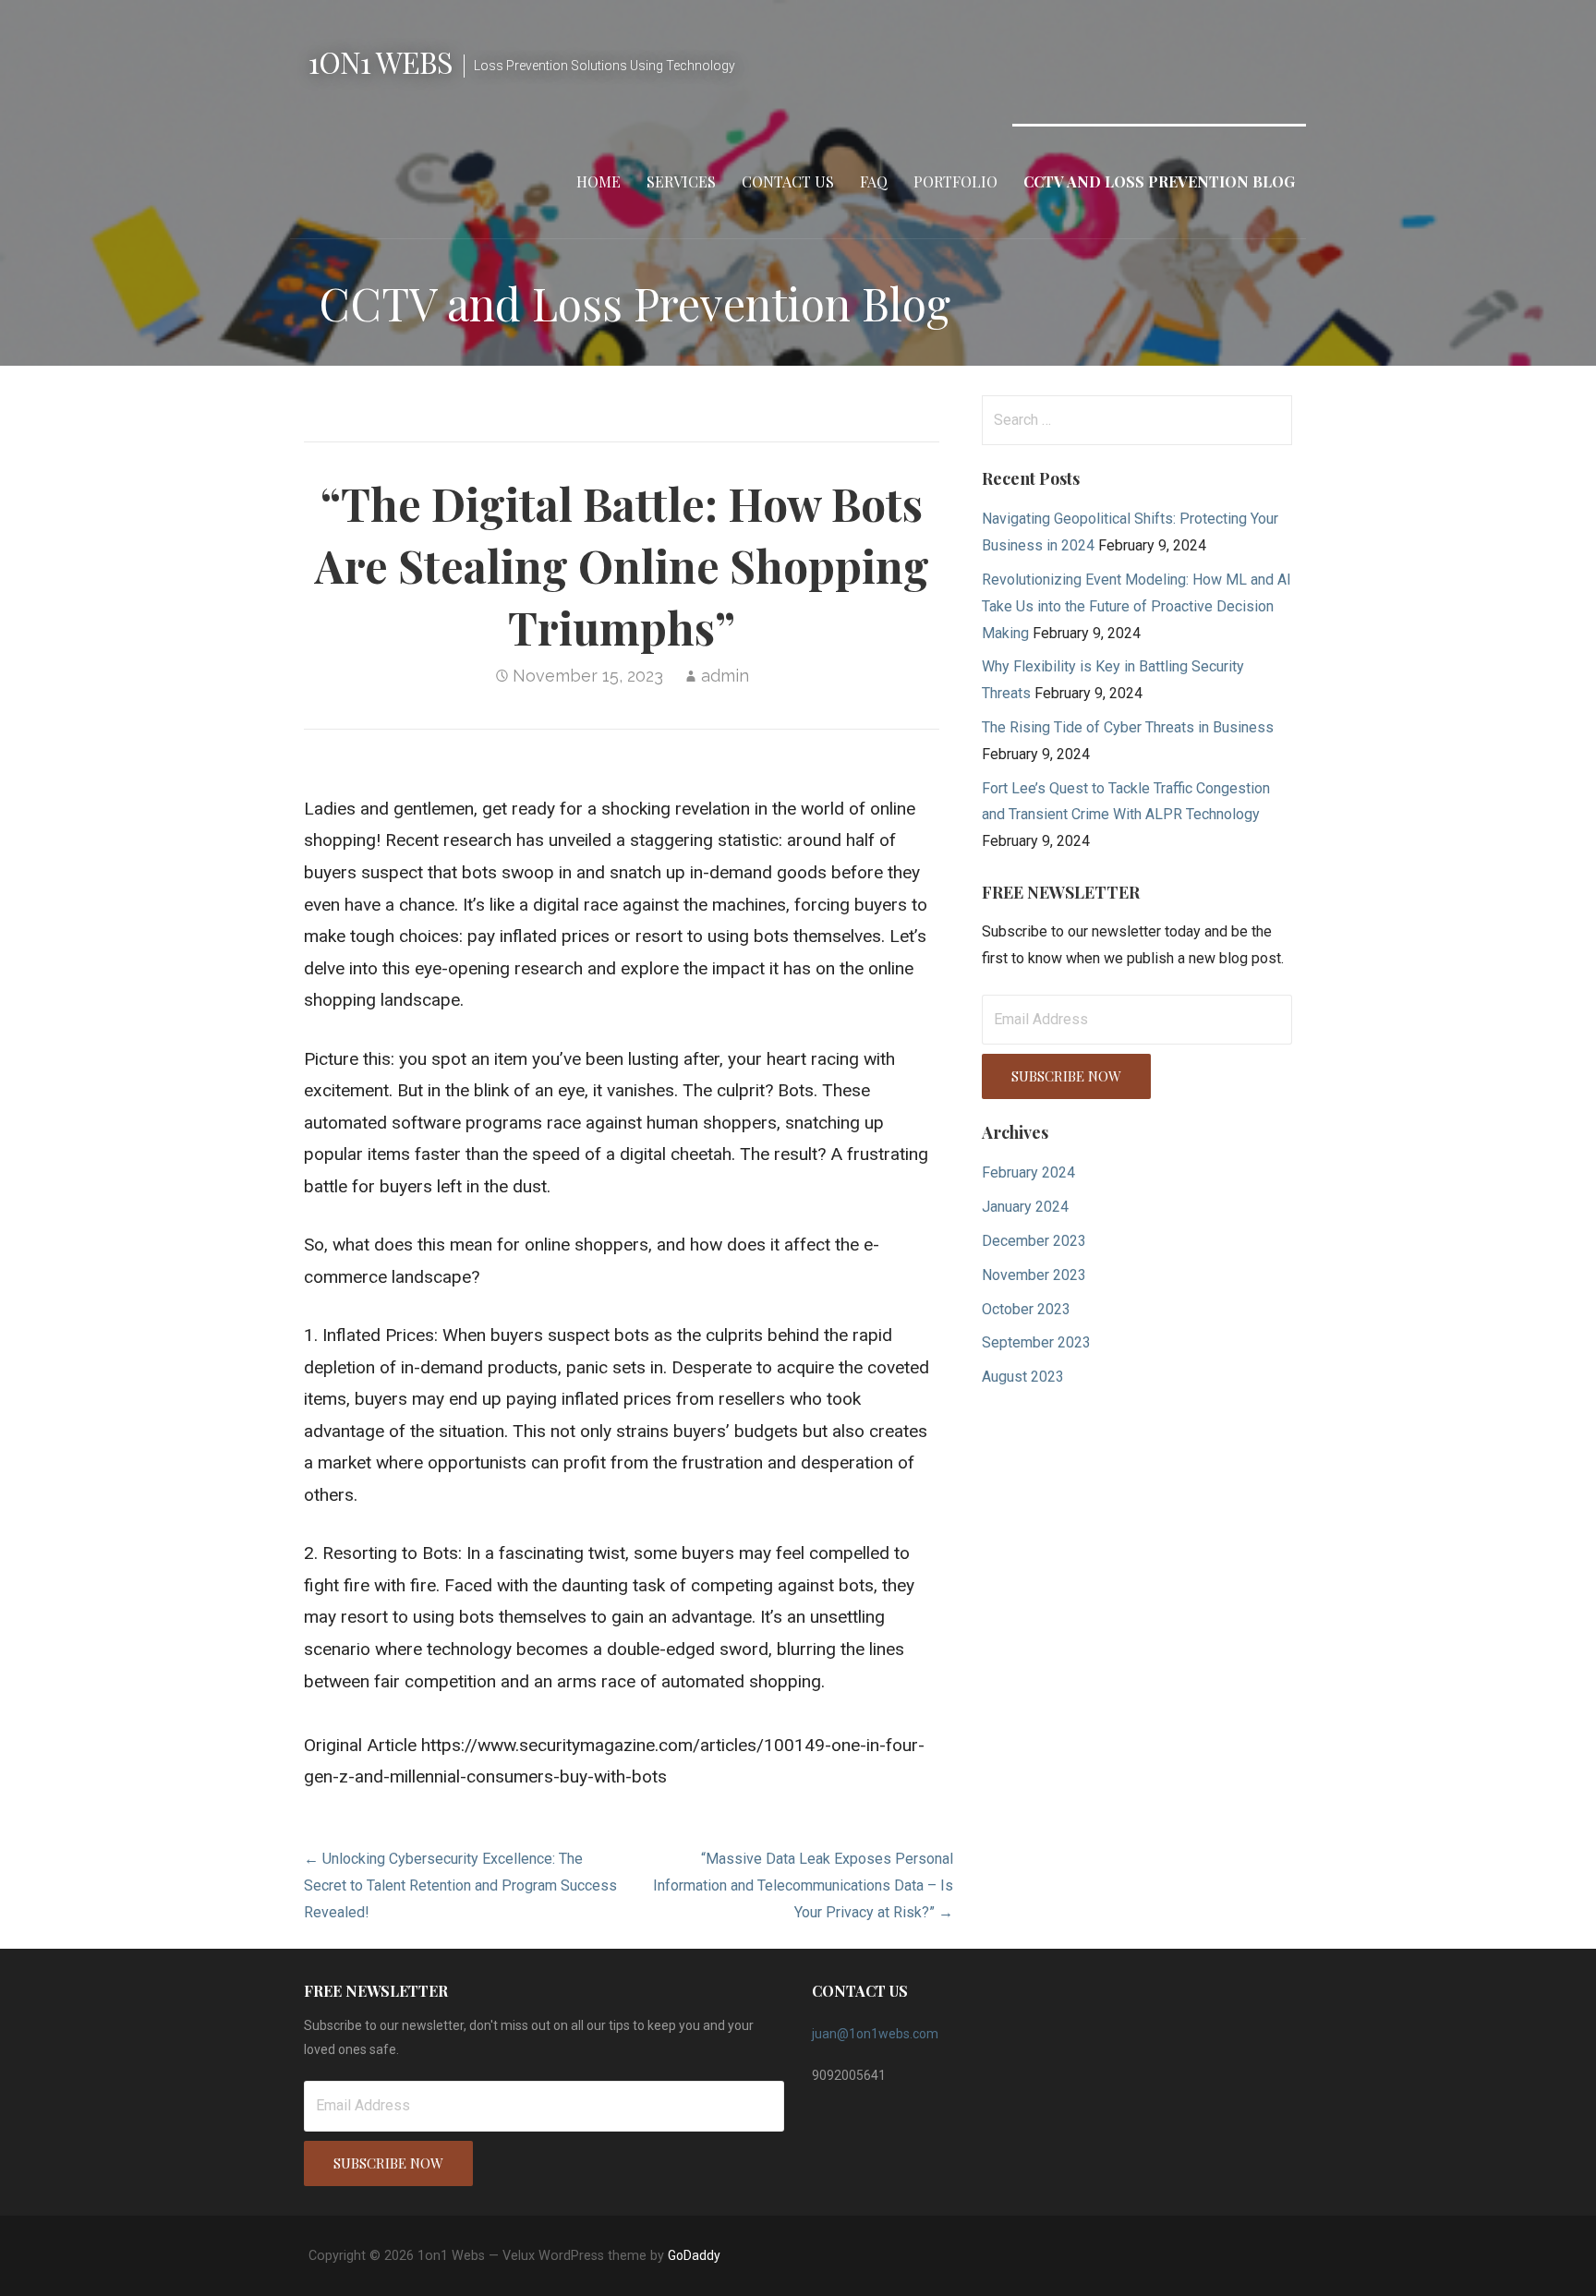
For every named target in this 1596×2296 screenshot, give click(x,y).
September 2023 (1036, 1342)
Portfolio (955, 181)
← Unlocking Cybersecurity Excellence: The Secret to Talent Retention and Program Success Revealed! (460, 1885)
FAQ (874, 181)
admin (725, 676)
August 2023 (1023, 1377)
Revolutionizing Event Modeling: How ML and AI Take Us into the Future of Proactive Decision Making (1137, 606)
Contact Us (788, 181)
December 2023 (1034, 1241)
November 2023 (1034, 1275)
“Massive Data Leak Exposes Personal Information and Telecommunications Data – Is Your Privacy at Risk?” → (803, 1885)
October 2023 (1026, 1309)
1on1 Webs (381, 61)
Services (681, 181)
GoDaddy (694, 2255)
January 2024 (1025, 1207)
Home (598, 181)
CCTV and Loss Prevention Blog (1159, 181)
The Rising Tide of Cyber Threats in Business (1128, 727)
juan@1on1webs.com (875, 2034)
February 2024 (1028, 1172)
